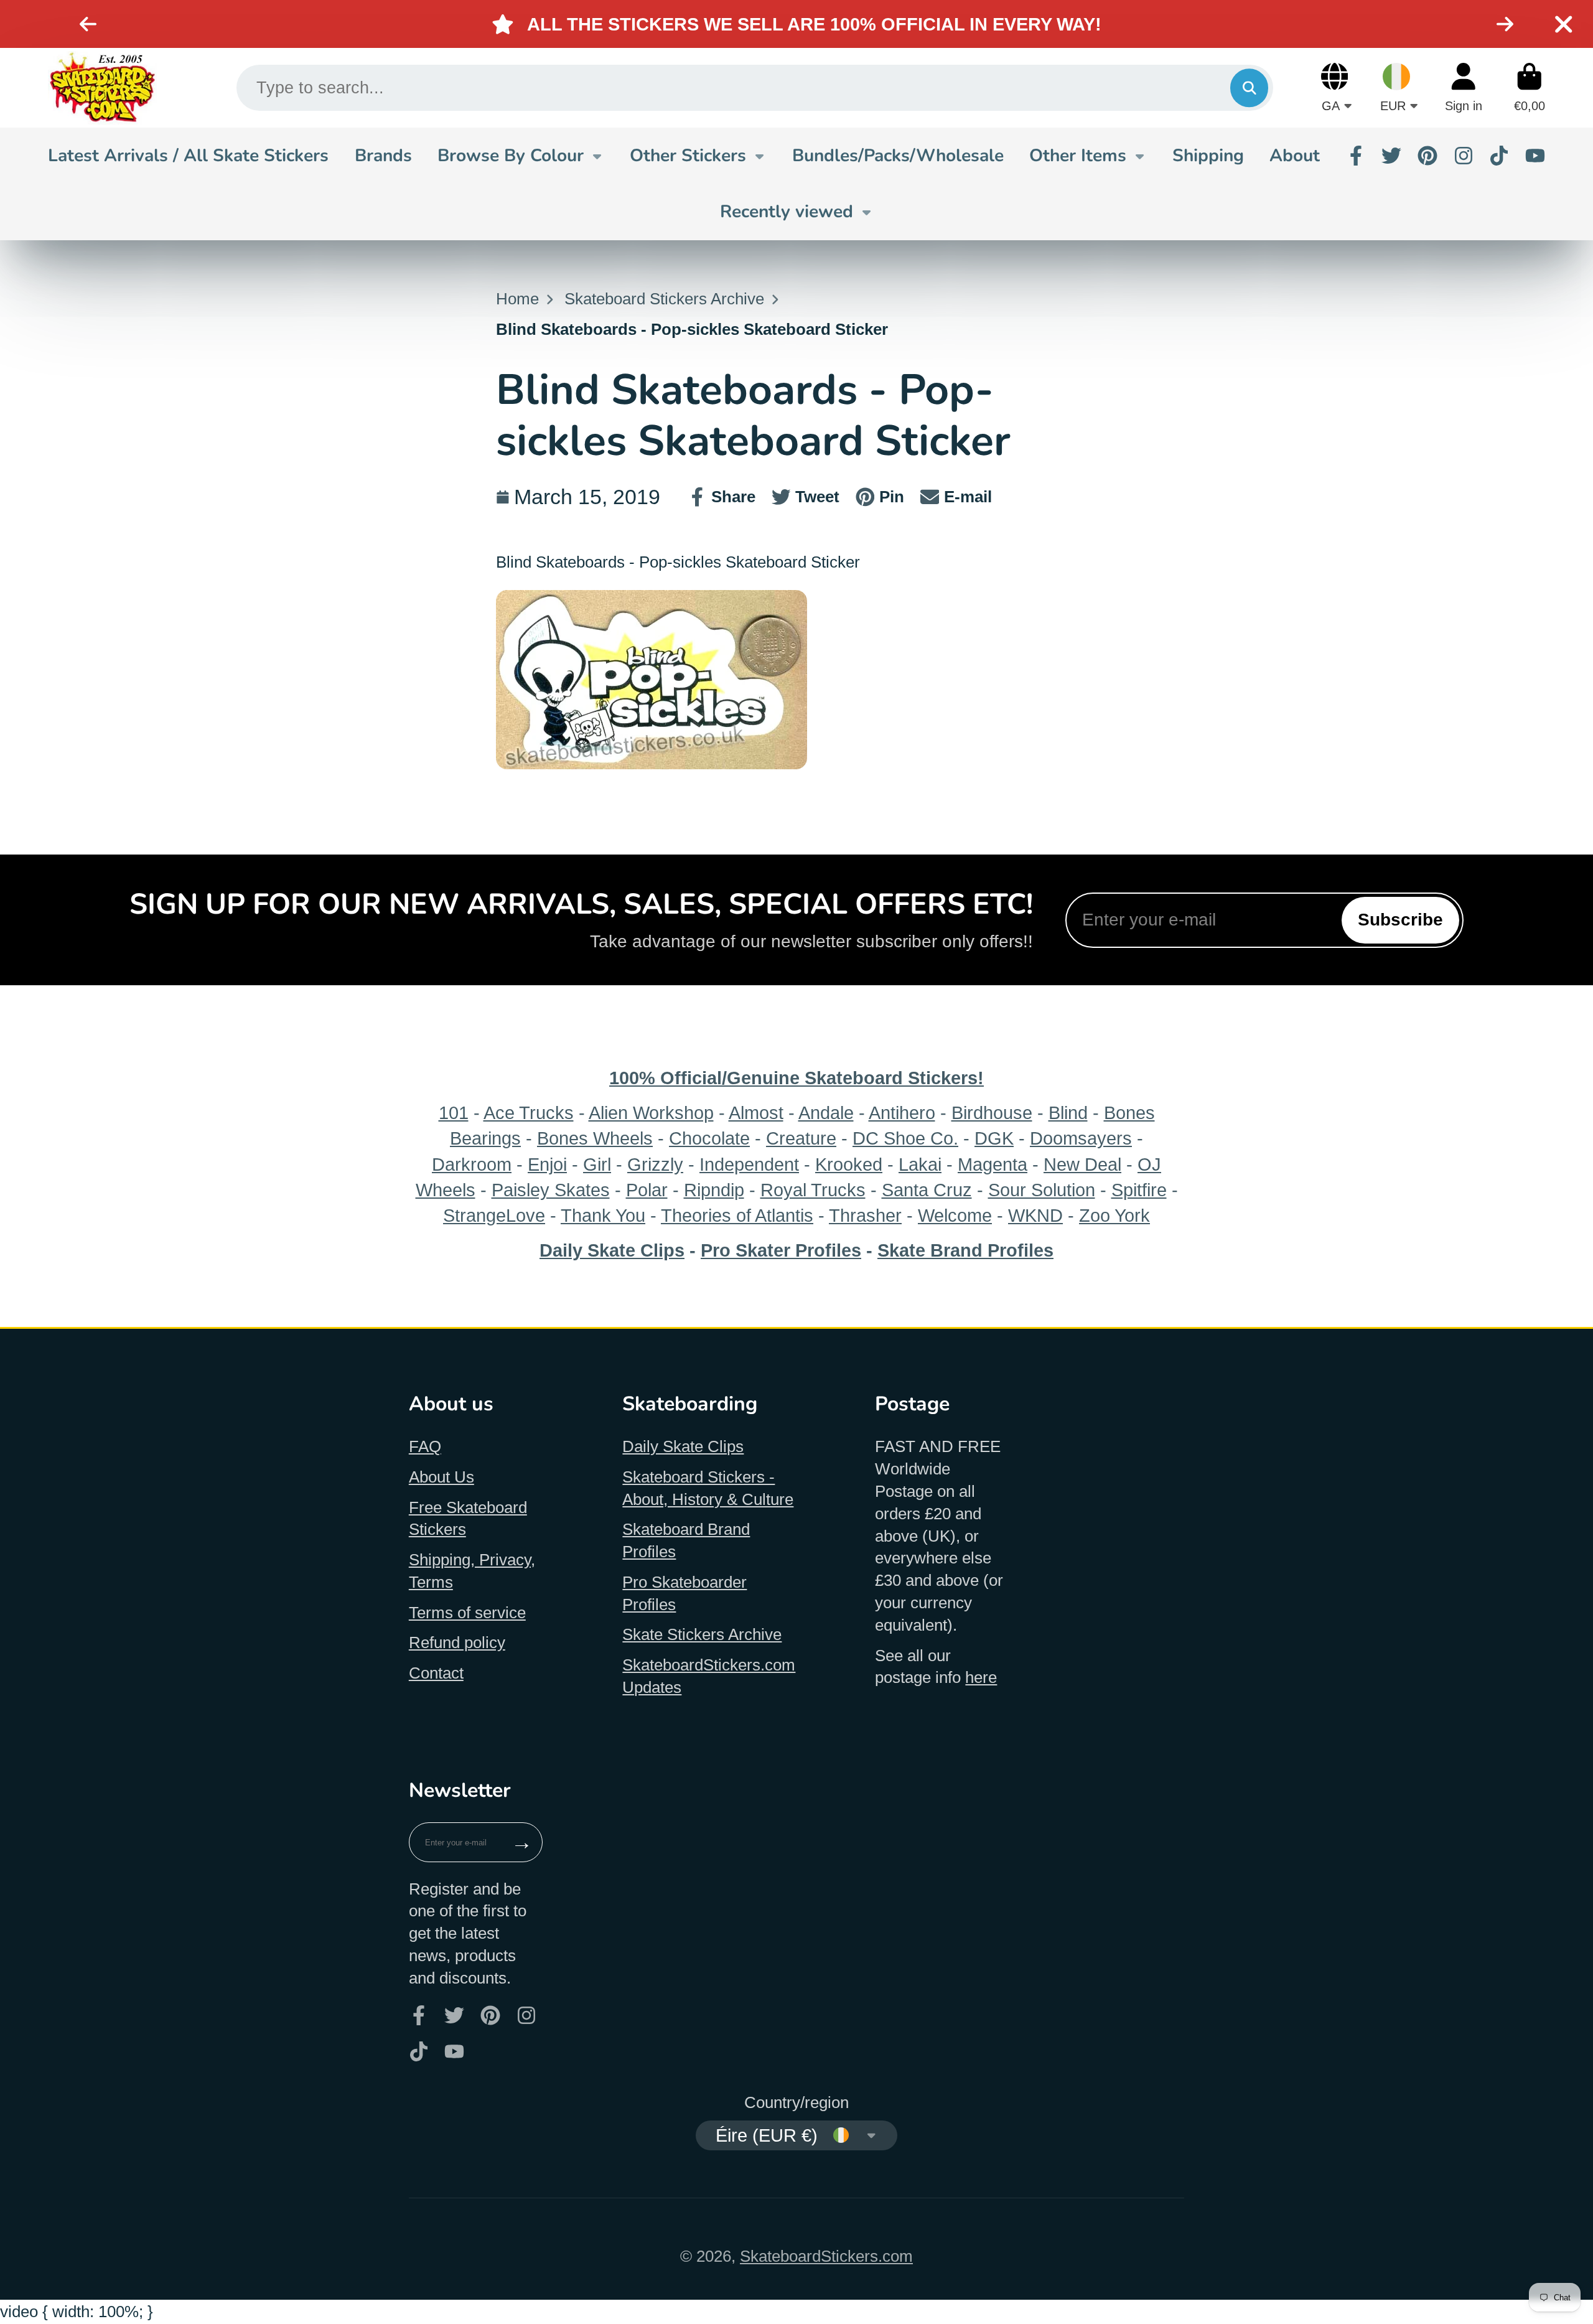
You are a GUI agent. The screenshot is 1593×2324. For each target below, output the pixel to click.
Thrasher (865, 1215)
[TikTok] (1499, 156)
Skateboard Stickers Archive (664, 299)
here (981, 1677)
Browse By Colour (511, 156)
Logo (102, 88)
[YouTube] (1535, 156)
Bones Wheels (595, 1138)
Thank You (603, 1215)
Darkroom (472, 1164)
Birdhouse (992, 1113)
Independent (749, 1164)
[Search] (1249, 87)
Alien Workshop (651, 1113)
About (1295, 156)
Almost (756, 1113)
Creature (801, 1138)
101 (454, 1113)
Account (1464, 87)
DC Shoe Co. (905, 1138)
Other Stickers (688, 156)
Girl (597, 1164)
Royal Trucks (813, 1190)
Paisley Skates (551, 1190)
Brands (383, 156)
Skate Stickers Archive (702, 1634)
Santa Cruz (927, 1190)
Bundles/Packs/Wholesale (898, 156)
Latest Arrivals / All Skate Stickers (188, 156)
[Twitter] (1391, 156)
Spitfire (1139, 1190)
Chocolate (709, 1138)
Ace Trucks (529, 1113)
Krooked (849, 1164)
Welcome (955, 1215)
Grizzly (655, 1164)
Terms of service (467, 1613)
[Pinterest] (1427, 156)
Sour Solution (1042, 1190)
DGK (994, 1138)
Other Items (1078, 156)
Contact (436, 1673)
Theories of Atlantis (737, 1215)
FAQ (425, 1446)
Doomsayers (1081, 1138)
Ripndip (714, 1190)
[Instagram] (1464, 156)
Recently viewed (787, 212)
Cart (1530, 87)
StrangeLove (494, 1215)
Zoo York (1114, 1215)
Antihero (902, 1113)
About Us (441, 1477)
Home (517, 299)
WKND (1035, 1215)
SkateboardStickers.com (826, 2256)
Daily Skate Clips (683, 1446)
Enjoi (547, 1164)
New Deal (1082, 1164)
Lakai (920, 1164)
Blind (1068, 1113)
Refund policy (457, 1642)
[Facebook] (1356, 156)
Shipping (1208, 156)
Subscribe (1400, 920)
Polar (647, 1190)
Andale (826, 1113)
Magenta (993, 1164)
